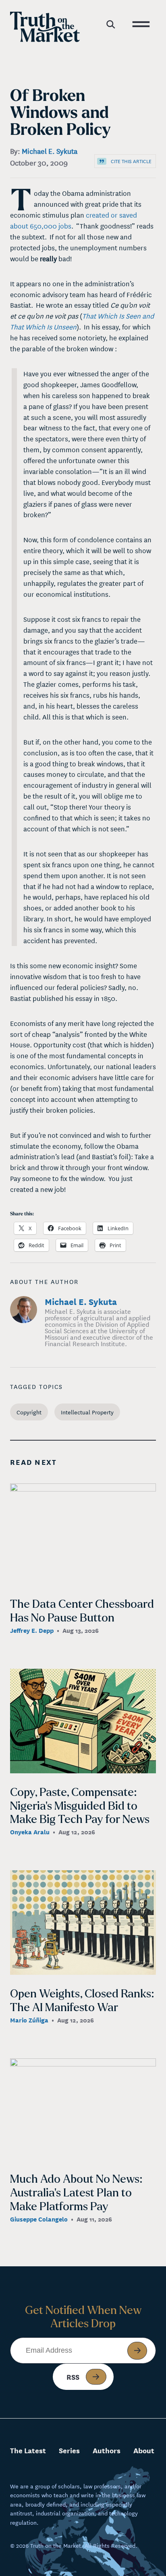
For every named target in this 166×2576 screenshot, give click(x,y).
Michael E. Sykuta (50, 151)
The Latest (28, 2450)
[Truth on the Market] (45, 29)
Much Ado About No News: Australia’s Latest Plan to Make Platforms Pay (76, 2193)
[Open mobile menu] (141, 23)
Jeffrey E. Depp (32, 1630)
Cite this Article (131, 161)
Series (69, 2450)
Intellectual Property (87, 1412)
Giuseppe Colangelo (39, 2219)
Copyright (29, 1412)
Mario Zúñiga (29, 2020)
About (144, 2450)
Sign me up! (137, 2351)
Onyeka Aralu (30, 1831)
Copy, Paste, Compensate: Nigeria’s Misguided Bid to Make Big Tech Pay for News (80, 1806)
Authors (107, 2450)
